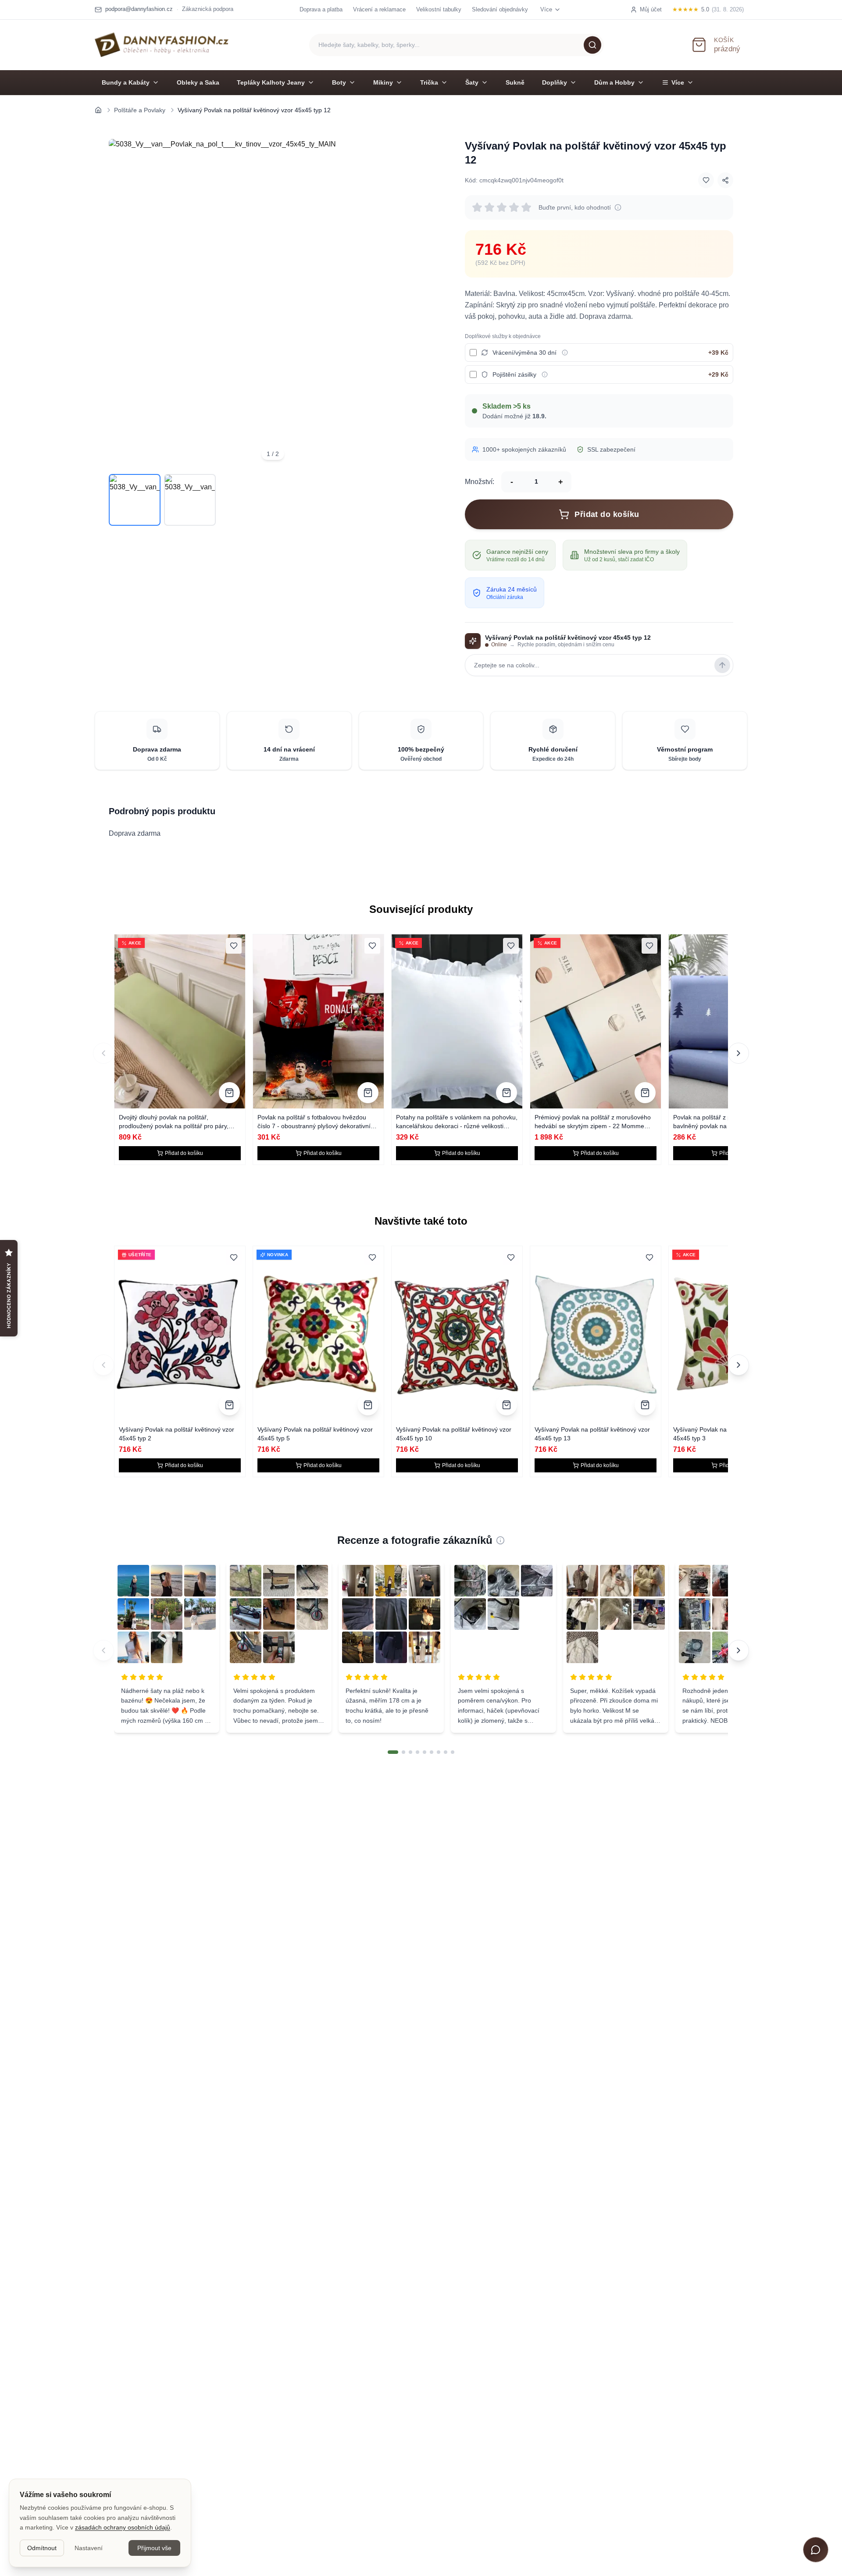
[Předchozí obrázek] (121, 303)
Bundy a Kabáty (126, 82)
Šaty (472, 82)
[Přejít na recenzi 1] (393, 1752)
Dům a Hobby (614, 82)
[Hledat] (592, 45)
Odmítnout (42, 2548)
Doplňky (555, 82)
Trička (429, 82)
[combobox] (457, 45)
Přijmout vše (154, 2548)
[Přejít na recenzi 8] (446, 1752)
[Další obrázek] (425, 303)
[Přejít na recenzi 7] (439, 1752)
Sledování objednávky (500, 9)
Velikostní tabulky (439, 9)
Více (678, 82)
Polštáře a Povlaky (140, 110)
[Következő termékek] (739, 1365)
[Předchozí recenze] (103, 1650)
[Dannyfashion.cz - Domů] (162, 45)
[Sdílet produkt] (725, 180)
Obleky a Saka (198, 82)
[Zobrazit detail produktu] (229, 1093)
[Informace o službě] (565, 353)
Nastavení (89, 2548)
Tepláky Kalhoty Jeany (271, 82)
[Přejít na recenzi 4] (417, 1752)
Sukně (515, 82)
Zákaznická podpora (208, 9)
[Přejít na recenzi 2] (403, 1752)
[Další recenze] (739, 1650)
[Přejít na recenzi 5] (425, 1752)
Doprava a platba (321, 9)
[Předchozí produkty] (103, 1053)
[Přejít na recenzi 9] (453, 1752)
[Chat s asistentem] (816, 2550)
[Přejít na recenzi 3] (410, 1752)
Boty (339, 82)
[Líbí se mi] (706, 180)
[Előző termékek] (103, 1365)
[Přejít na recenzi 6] (432, 1752)
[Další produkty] (739, 1053)
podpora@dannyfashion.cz (139, 9)
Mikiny (383, 82)
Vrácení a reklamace (379, 9)
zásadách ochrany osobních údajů (123, 2527)
